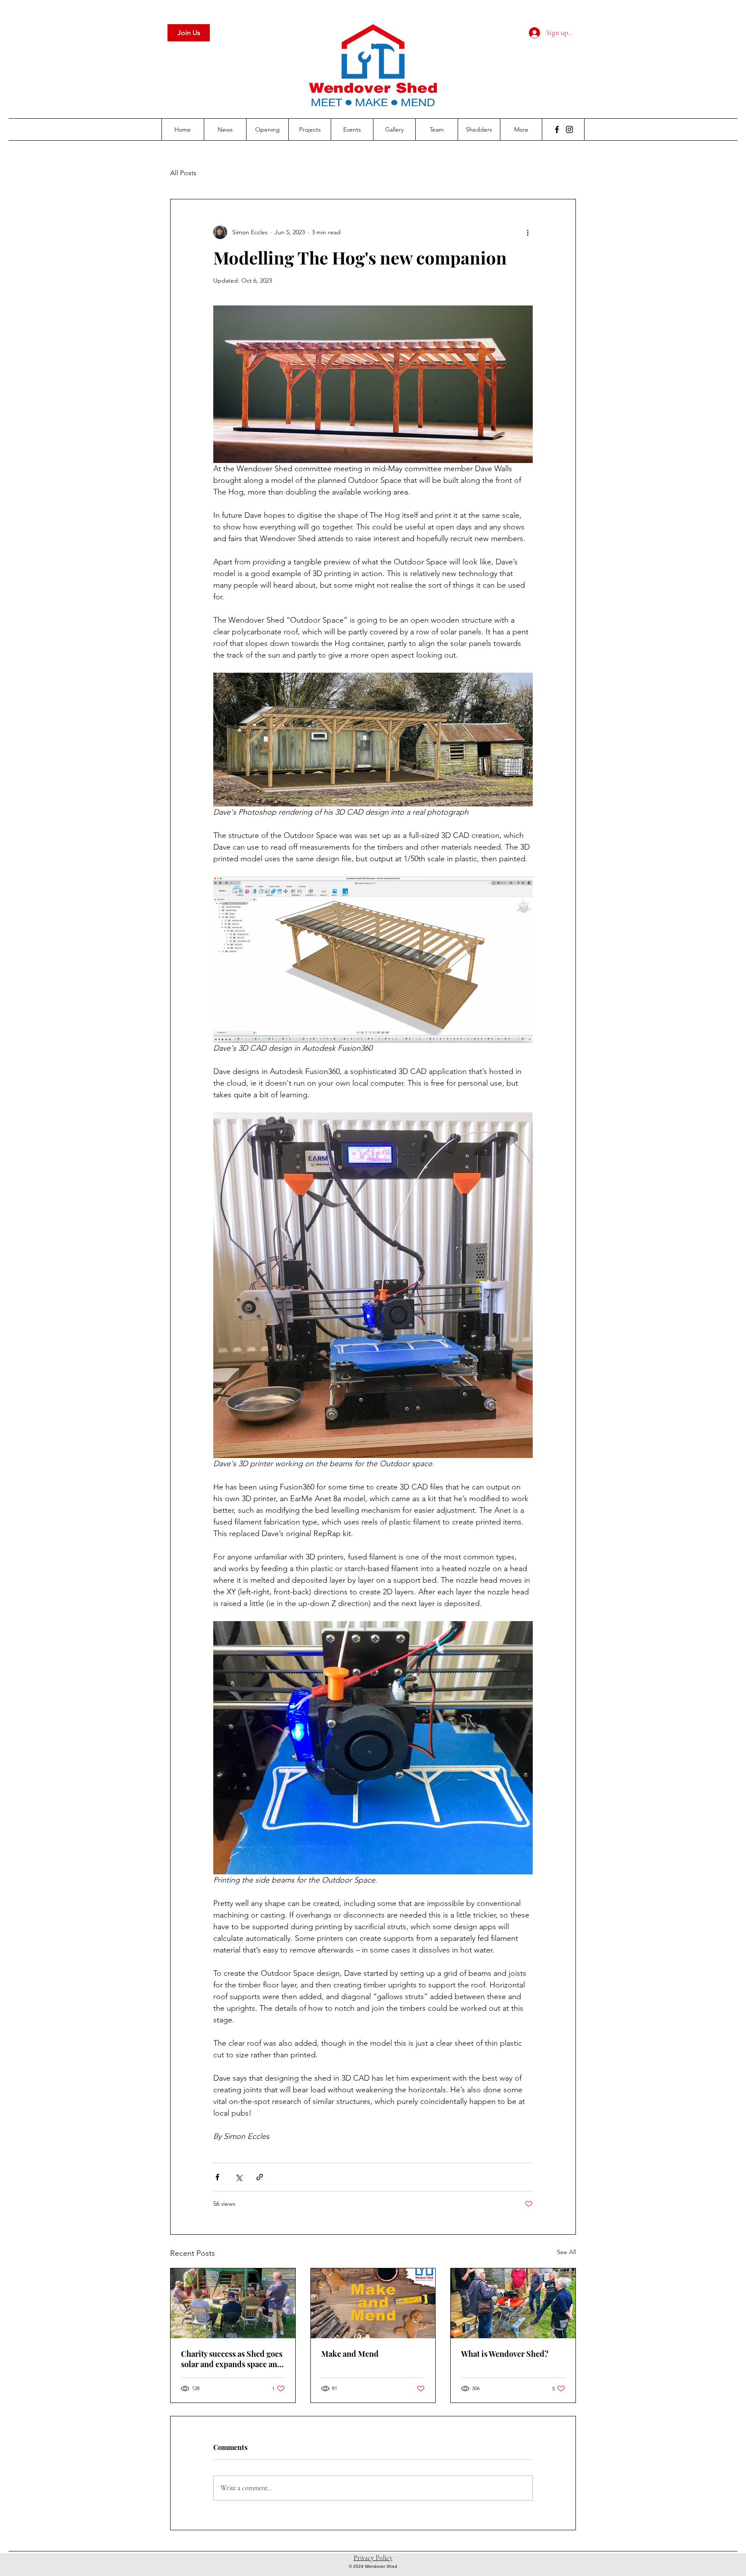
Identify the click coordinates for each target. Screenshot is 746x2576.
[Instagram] (569, 129)
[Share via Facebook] (217, 2177)
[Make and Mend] (373, 2303)
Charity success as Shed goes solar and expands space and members (232, 2359)
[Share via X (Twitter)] (239, 2177)
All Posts (183, 173)
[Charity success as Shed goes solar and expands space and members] (233, 2303)
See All (566, 2252)
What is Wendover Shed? (505, 2354)
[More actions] (528, 232)
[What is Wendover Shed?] (513, 2303)
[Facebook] (557, 129)
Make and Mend (350, 2354)
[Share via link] (260, 2177)
